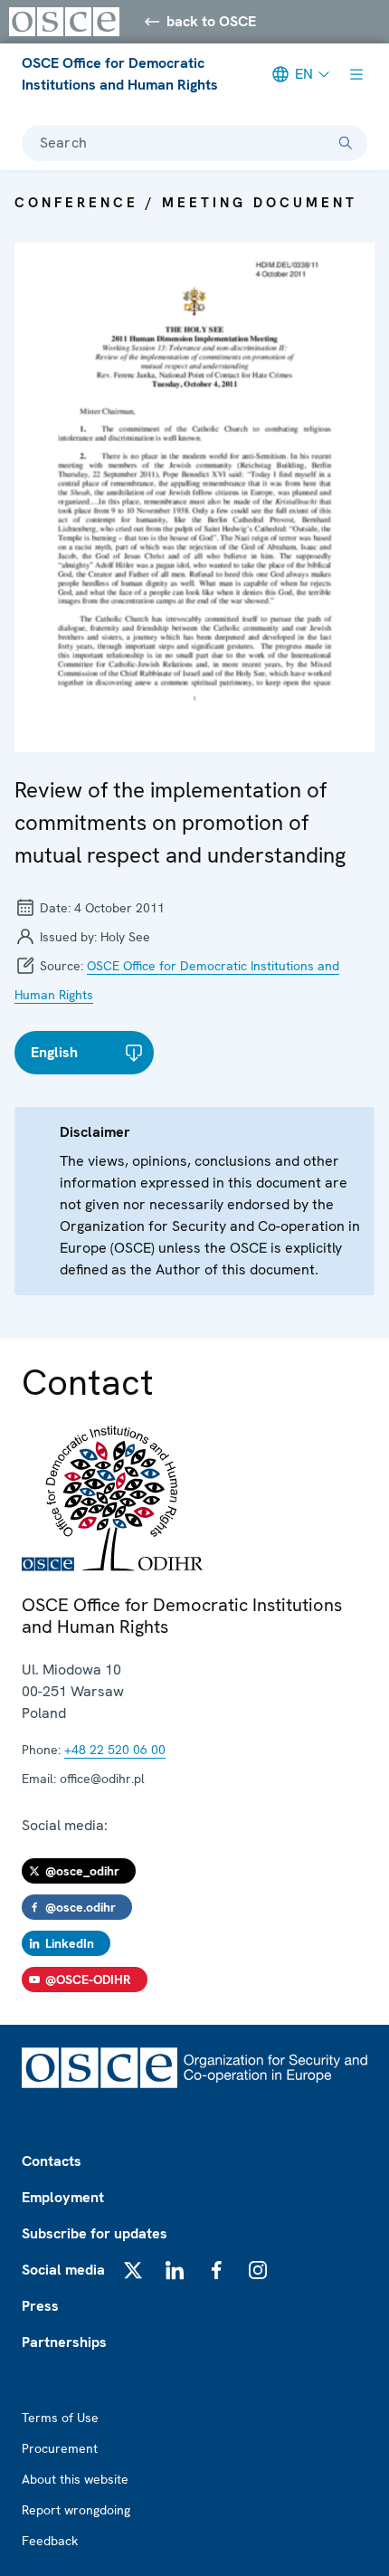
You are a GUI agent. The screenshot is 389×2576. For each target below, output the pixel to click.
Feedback (50, 2541)
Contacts (52, 2161)
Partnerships (64, 2342)
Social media (63, 2270)
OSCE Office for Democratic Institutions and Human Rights (120, 74)
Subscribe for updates (95, 2233)
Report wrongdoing (76, 2510)
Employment (63, 2197)
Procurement (60, 2448)
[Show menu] (356, 74)
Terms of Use (60, 2418)
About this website (75, 2479)
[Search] (346, 143)
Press (40, 2306)
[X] (133, 2270)
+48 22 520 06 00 (115, 1750)
